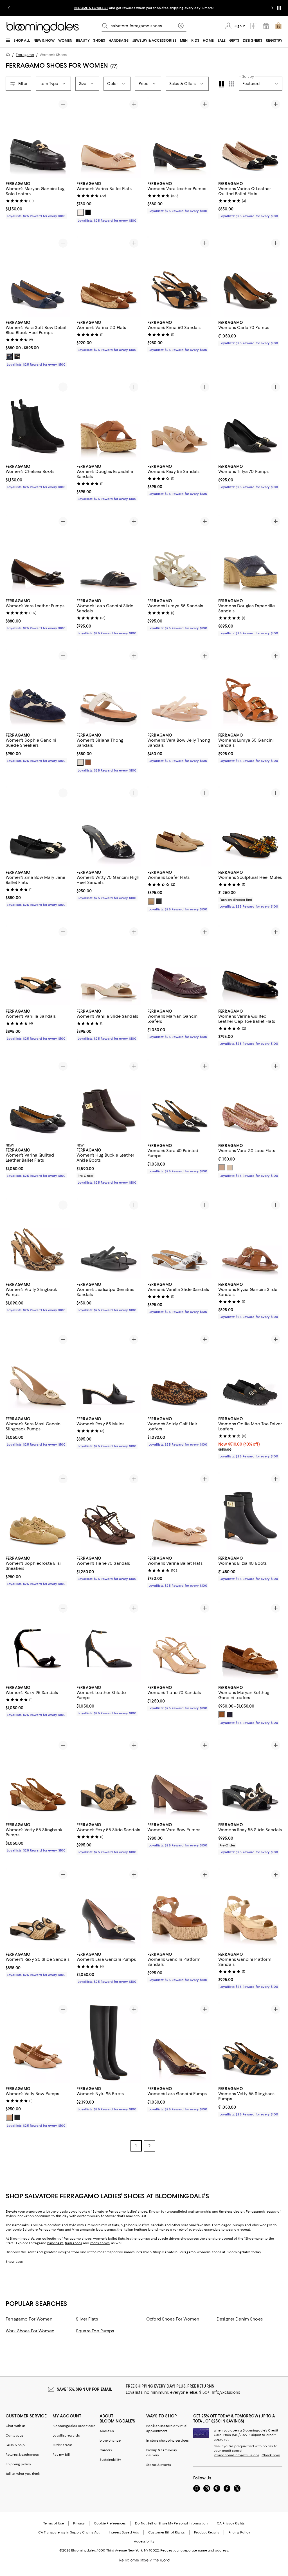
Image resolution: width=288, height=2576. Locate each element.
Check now (271, 2456)
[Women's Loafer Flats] (179, 827)
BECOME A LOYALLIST (91, 8)
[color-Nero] (159, 901)
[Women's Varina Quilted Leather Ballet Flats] (38, 1100)
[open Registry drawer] (266, 26)
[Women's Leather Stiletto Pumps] (109, 1642)
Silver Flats (87, 2320)
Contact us (14, 2436)
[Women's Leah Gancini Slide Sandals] (109, 555)
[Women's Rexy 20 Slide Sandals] (38, 1909)
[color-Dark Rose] (151, 901)
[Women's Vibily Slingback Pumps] (38, 1239)
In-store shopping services (167, 2441)
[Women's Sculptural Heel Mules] (250, 827)
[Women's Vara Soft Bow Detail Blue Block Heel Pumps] (38, 276)
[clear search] (181, 26)
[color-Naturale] (88, 763)
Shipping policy (18, 2465)
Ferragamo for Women (29, 2320)
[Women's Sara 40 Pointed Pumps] (179, 1100)
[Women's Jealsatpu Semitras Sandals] (109, 1239)
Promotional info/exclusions (237, 2456)
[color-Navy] (230, 1715)
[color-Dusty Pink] (222, 1168)
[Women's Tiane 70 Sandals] (109, 1513)
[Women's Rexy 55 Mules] (109, 1373)
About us (107, 2431)
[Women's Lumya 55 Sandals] (179, 555)
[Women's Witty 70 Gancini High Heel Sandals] (109, 827)
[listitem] (144, 8)
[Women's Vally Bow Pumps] (38, 2043)
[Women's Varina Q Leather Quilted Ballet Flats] (250, 138)
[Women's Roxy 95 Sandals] (38, 1642)
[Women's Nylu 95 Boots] (109, 2043)
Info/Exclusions (226, 2393)
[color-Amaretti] (80, 212)
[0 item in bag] (278, 26)
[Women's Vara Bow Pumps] (179, 1779)
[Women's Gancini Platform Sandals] (179, 1909)
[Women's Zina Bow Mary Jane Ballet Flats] (38, 827)
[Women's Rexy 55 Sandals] (179, 420)
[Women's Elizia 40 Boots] (250, 1513)
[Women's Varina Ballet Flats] (109, 138)
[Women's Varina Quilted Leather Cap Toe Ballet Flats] (250, 965)
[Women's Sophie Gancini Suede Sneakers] (38, 689)
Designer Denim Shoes (240, 2320)
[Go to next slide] (272, 8)
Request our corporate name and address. (194, 2551)
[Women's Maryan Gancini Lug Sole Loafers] (38, 138)
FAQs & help (15, 2446)
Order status (63, 2446)
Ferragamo (25, 55)
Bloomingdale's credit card (74, 2426)
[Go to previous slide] (9, 8)
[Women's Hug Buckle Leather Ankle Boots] (109, 1100)
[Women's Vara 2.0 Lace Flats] (250, 1100)
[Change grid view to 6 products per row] (231, 84)
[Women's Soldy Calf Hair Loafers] (179, 1373)
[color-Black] (17, 356)
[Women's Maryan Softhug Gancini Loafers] (250, 1642)
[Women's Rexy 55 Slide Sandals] (109, 1779)
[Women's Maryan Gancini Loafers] (179, 965)
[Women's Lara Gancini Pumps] (109, 1909)
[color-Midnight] (9, 356)
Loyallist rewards (66, 2436)
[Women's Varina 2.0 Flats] (109, 276)
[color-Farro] (222, 1715)
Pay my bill (61, 2455)
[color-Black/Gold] (88, 212)
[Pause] (279, 8)
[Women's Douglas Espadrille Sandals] (109, 420)
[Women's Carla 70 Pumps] (250, 276)
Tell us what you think (23, 2474)
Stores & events (159, 2465)
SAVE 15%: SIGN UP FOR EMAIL (85, 2390)
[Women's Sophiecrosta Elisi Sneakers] (38, 1513)
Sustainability (110, 2460)
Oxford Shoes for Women (173, 2320)
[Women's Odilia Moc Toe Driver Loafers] (250, 1373)
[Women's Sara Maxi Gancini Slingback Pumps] (38, 1373)
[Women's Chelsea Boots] (38, 420)
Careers (106, 2451)
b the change (110, 2441)
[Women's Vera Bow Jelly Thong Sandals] (179, 689)
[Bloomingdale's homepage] (9, 55)
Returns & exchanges (22, 2455)
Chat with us (16, 2426)
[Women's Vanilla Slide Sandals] (109, 965)
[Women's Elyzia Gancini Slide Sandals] (250, 1239)
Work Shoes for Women (30, 2331)
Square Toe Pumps (95, 2331)
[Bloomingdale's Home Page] (43, 27)
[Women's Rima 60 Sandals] (179, 276)
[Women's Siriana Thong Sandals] (109, 689)
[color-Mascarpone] (80, 763)
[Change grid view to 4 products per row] (221, 85)
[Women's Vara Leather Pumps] (179, 138)
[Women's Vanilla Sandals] (38, 965)
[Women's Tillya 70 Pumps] (250, 420)
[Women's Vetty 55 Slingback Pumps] (38, 1779)
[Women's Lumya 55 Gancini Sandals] (250, 689)
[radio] (80, 212)
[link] (38, 199)
